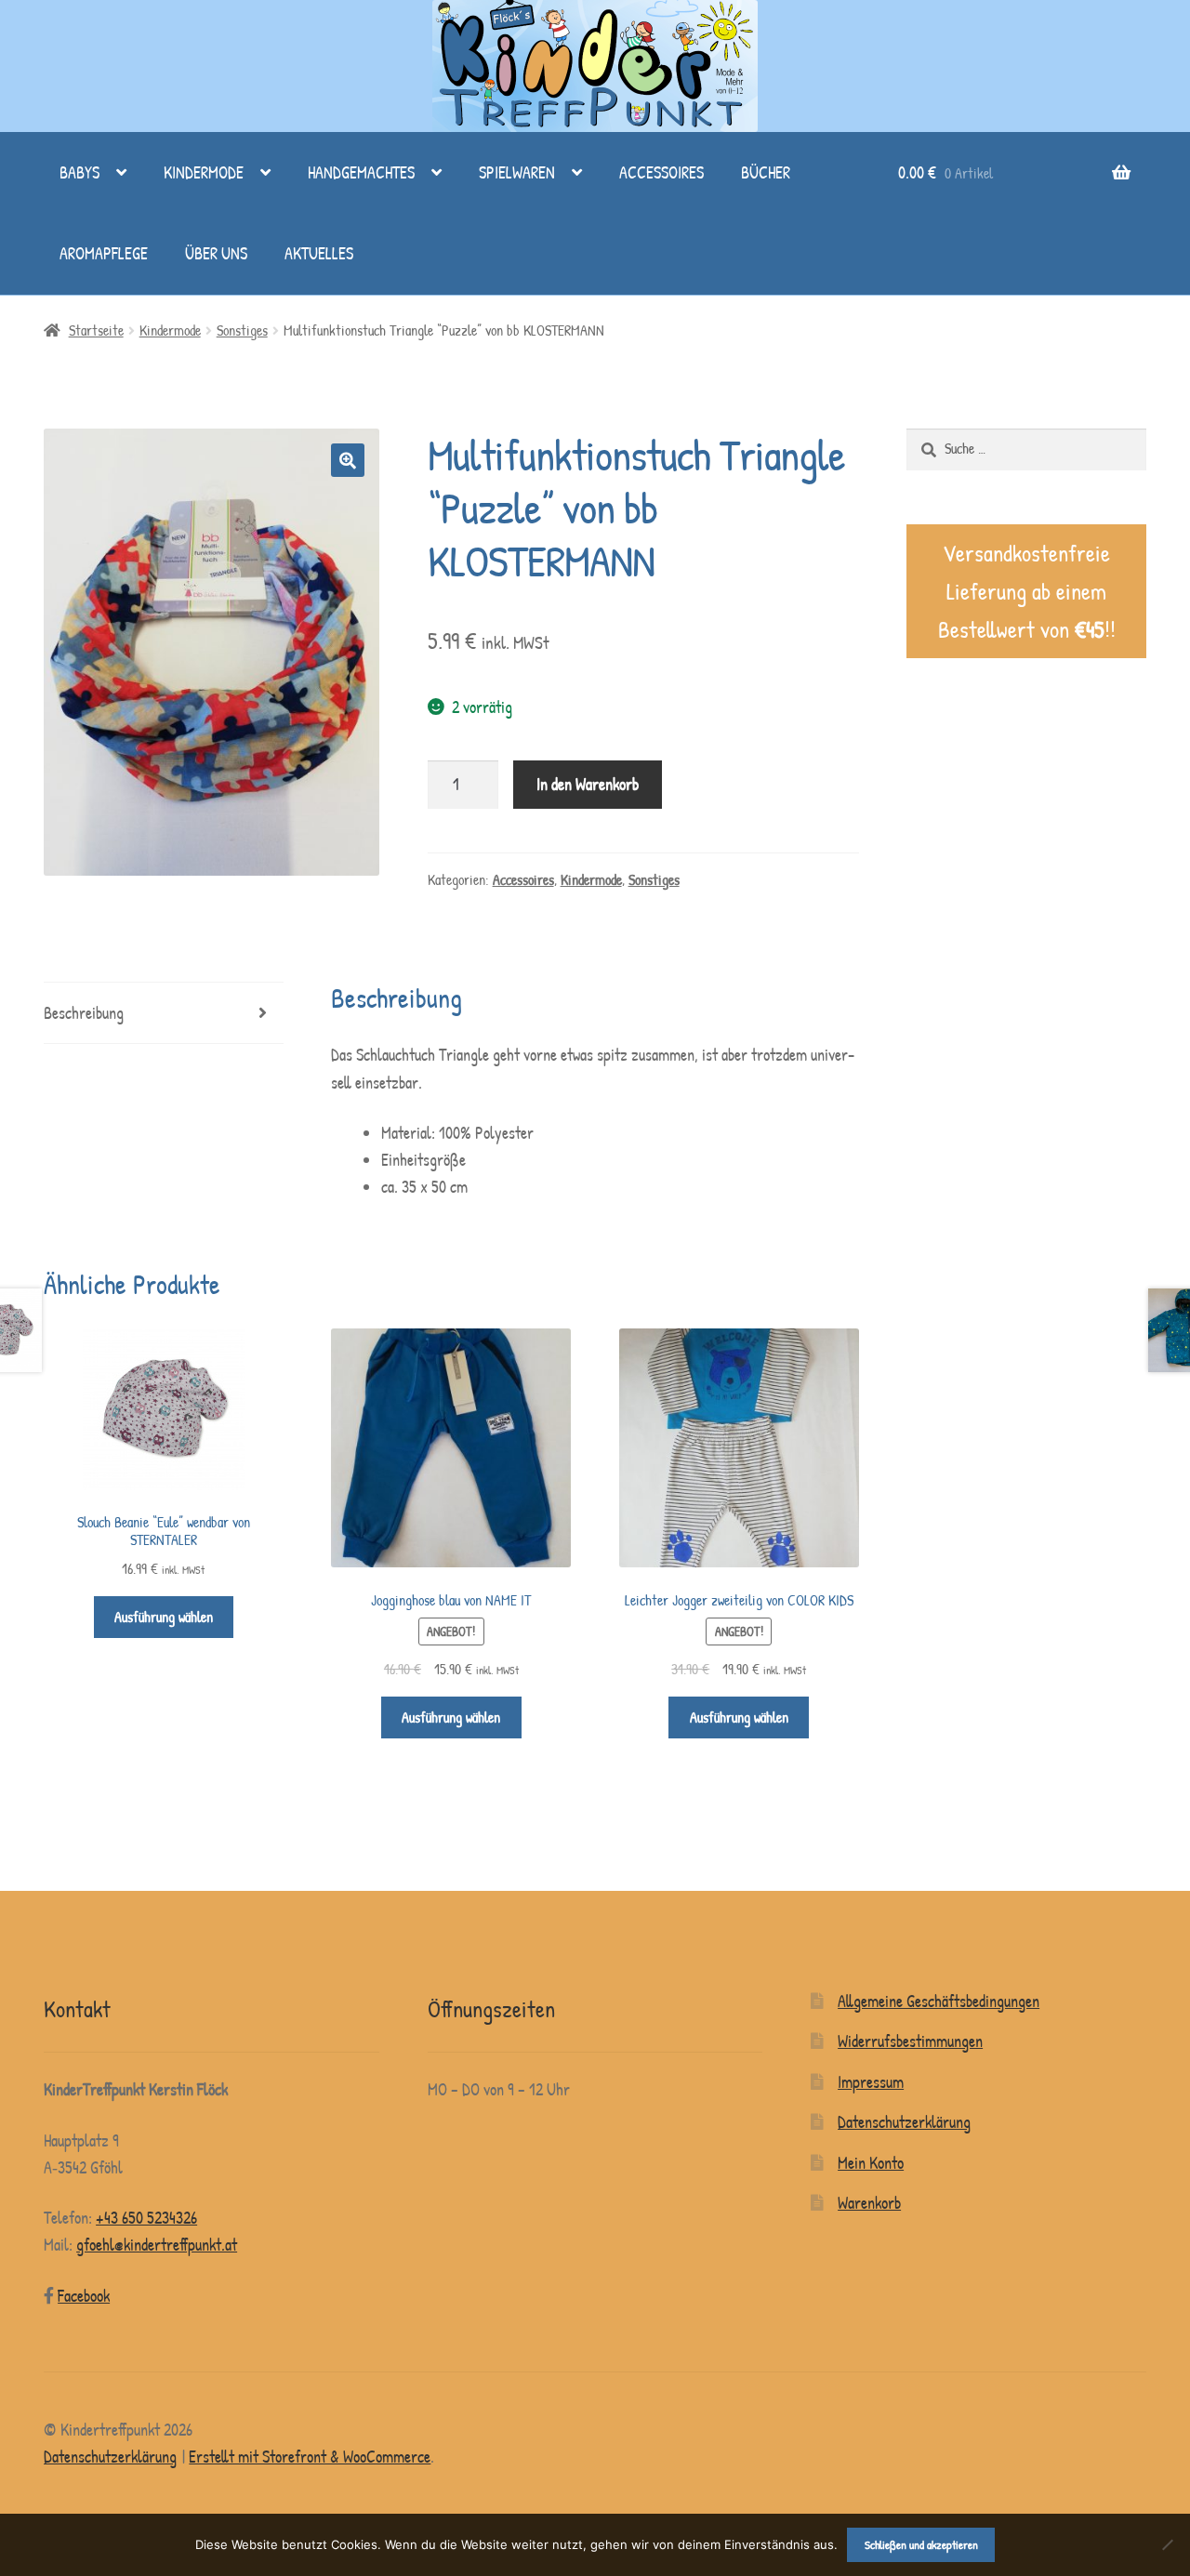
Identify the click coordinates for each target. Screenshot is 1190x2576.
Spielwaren (517, 172)
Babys (79, 172)
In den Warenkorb (588, 784)
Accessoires (661, 172)
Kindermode (204, 172)
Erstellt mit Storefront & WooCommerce (310, 2457)
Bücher (766, 172)
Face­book (84, 2296)
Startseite (96, 330)
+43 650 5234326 (146, 2218)
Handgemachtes (361, 172)
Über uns (216, 253)
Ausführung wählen (164, 1617)
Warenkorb (869, 2203)
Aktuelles (319, 253)
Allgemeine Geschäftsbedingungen (939, 2001)
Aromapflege (104, 253)
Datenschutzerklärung (904, 2122)
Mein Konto (871, 2163)
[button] (348, 460)
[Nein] (1167, 2544)
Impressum (871, 2082)
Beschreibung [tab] (84, 1013)
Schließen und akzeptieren (921, 2544)
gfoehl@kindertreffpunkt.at (157, 2245)
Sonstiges (242, 330)
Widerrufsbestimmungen (910, 2041)
